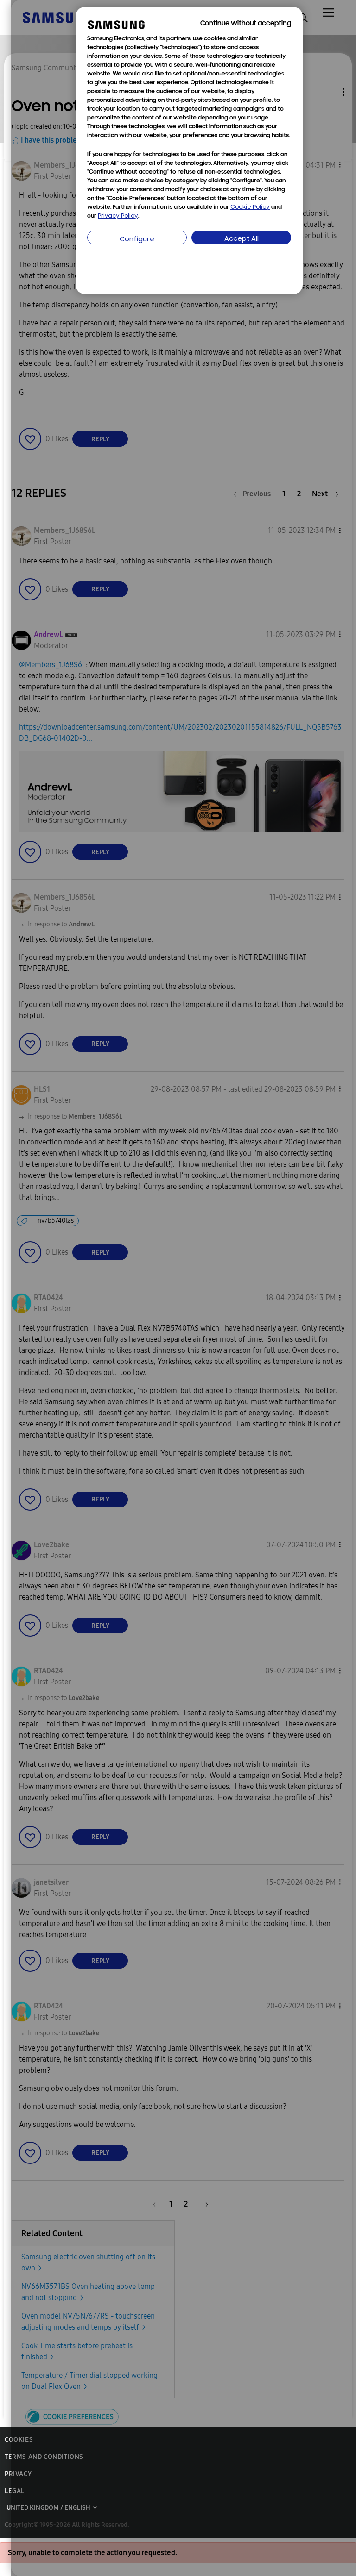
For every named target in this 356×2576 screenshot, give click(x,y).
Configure (137, 240)
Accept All (242, 239)
